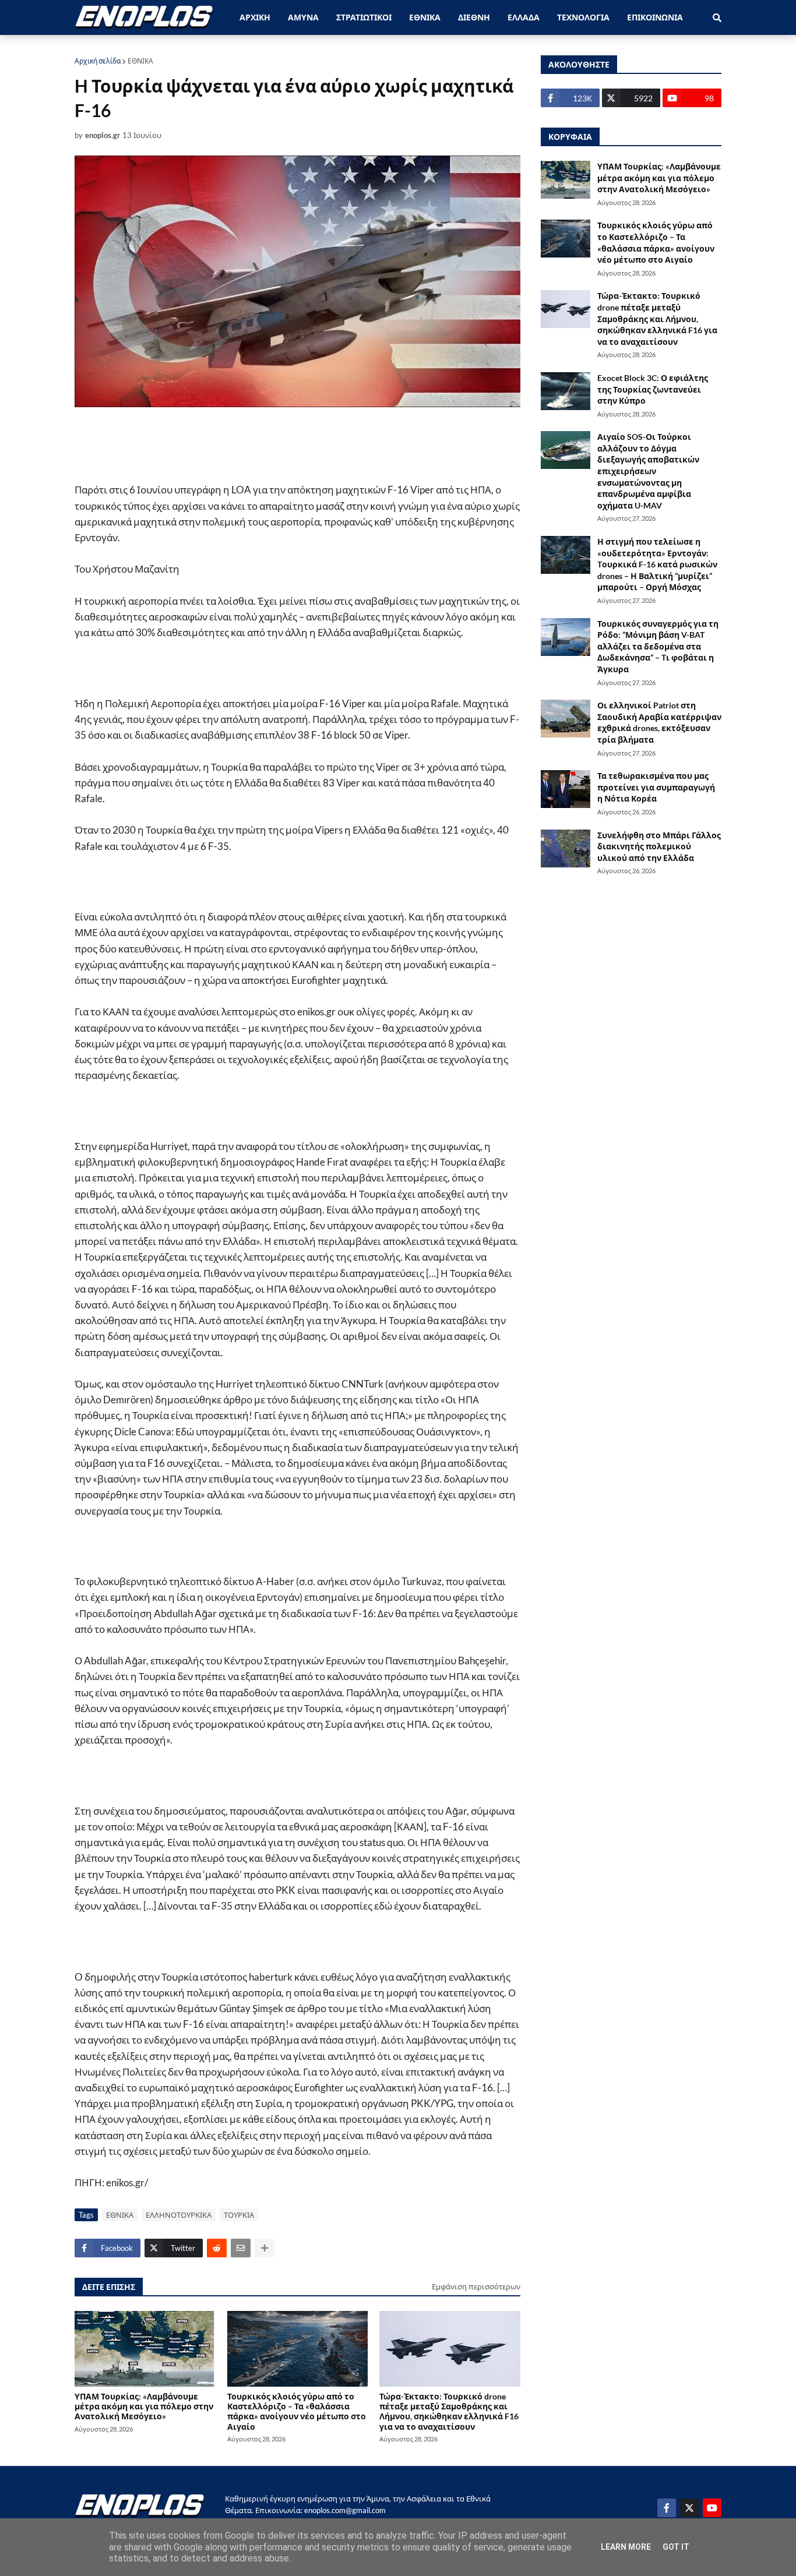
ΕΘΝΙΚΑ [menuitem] (425, 17)
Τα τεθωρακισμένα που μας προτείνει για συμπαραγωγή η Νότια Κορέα (656, 787)
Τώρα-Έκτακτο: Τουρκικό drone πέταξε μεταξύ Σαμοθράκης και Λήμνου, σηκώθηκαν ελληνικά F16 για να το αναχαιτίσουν (449, 2411)
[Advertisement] (308, 444)
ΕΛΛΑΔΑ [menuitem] (524, 17)
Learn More (626, 2547)
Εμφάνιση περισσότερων (476, 2286)
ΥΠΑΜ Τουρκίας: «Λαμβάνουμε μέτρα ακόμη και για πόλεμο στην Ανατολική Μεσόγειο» (144, 2406)
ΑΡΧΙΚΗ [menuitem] (255, 17)
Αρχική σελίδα (98, 61)
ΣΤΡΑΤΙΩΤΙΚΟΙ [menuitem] (364, 17)
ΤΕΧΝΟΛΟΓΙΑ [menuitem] (583, 17)
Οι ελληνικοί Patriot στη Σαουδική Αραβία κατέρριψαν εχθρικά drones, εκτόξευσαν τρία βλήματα (659, 722)
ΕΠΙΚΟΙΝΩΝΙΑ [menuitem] (655, 17)
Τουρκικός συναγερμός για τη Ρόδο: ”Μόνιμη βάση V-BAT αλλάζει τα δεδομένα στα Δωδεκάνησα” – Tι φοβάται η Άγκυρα (658, 646)
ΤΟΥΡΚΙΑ (239, 2215)
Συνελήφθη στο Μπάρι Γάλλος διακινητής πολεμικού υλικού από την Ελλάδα (659, 846)
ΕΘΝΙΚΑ (140, 61)
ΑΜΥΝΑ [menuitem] (303, 17)
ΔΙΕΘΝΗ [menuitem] (474, 17)
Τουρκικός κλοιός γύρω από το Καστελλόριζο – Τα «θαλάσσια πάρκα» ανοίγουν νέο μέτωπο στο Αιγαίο (297, 2411)
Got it (676, 2547)
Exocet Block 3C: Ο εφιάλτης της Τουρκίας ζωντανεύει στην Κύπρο (653, 389)
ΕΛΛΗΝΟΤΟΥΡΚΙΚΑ (179, 2215)
